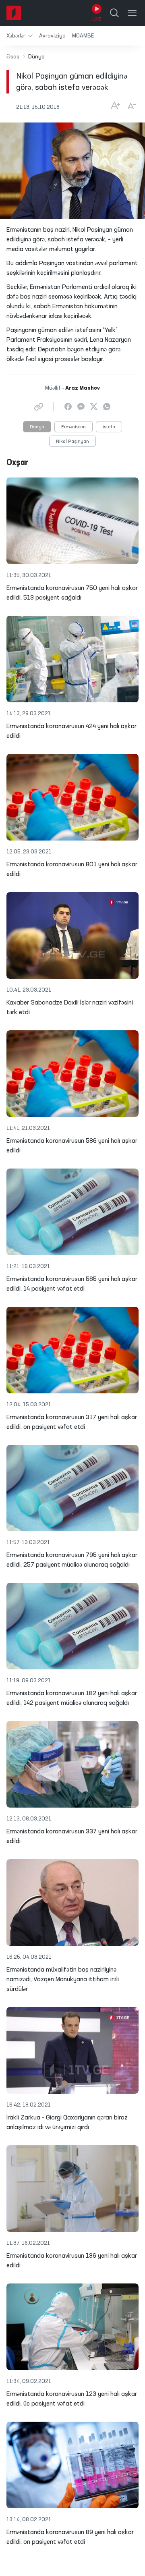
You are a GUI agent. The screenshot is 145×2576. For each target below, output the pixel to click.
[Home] (14, 13)
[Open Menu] (132, 13)
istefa (109, 427)
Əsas (13, 57)
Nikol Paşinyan (72, 442)
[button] (20, 36)
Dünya (37, 427)
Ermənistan (74, 427)
